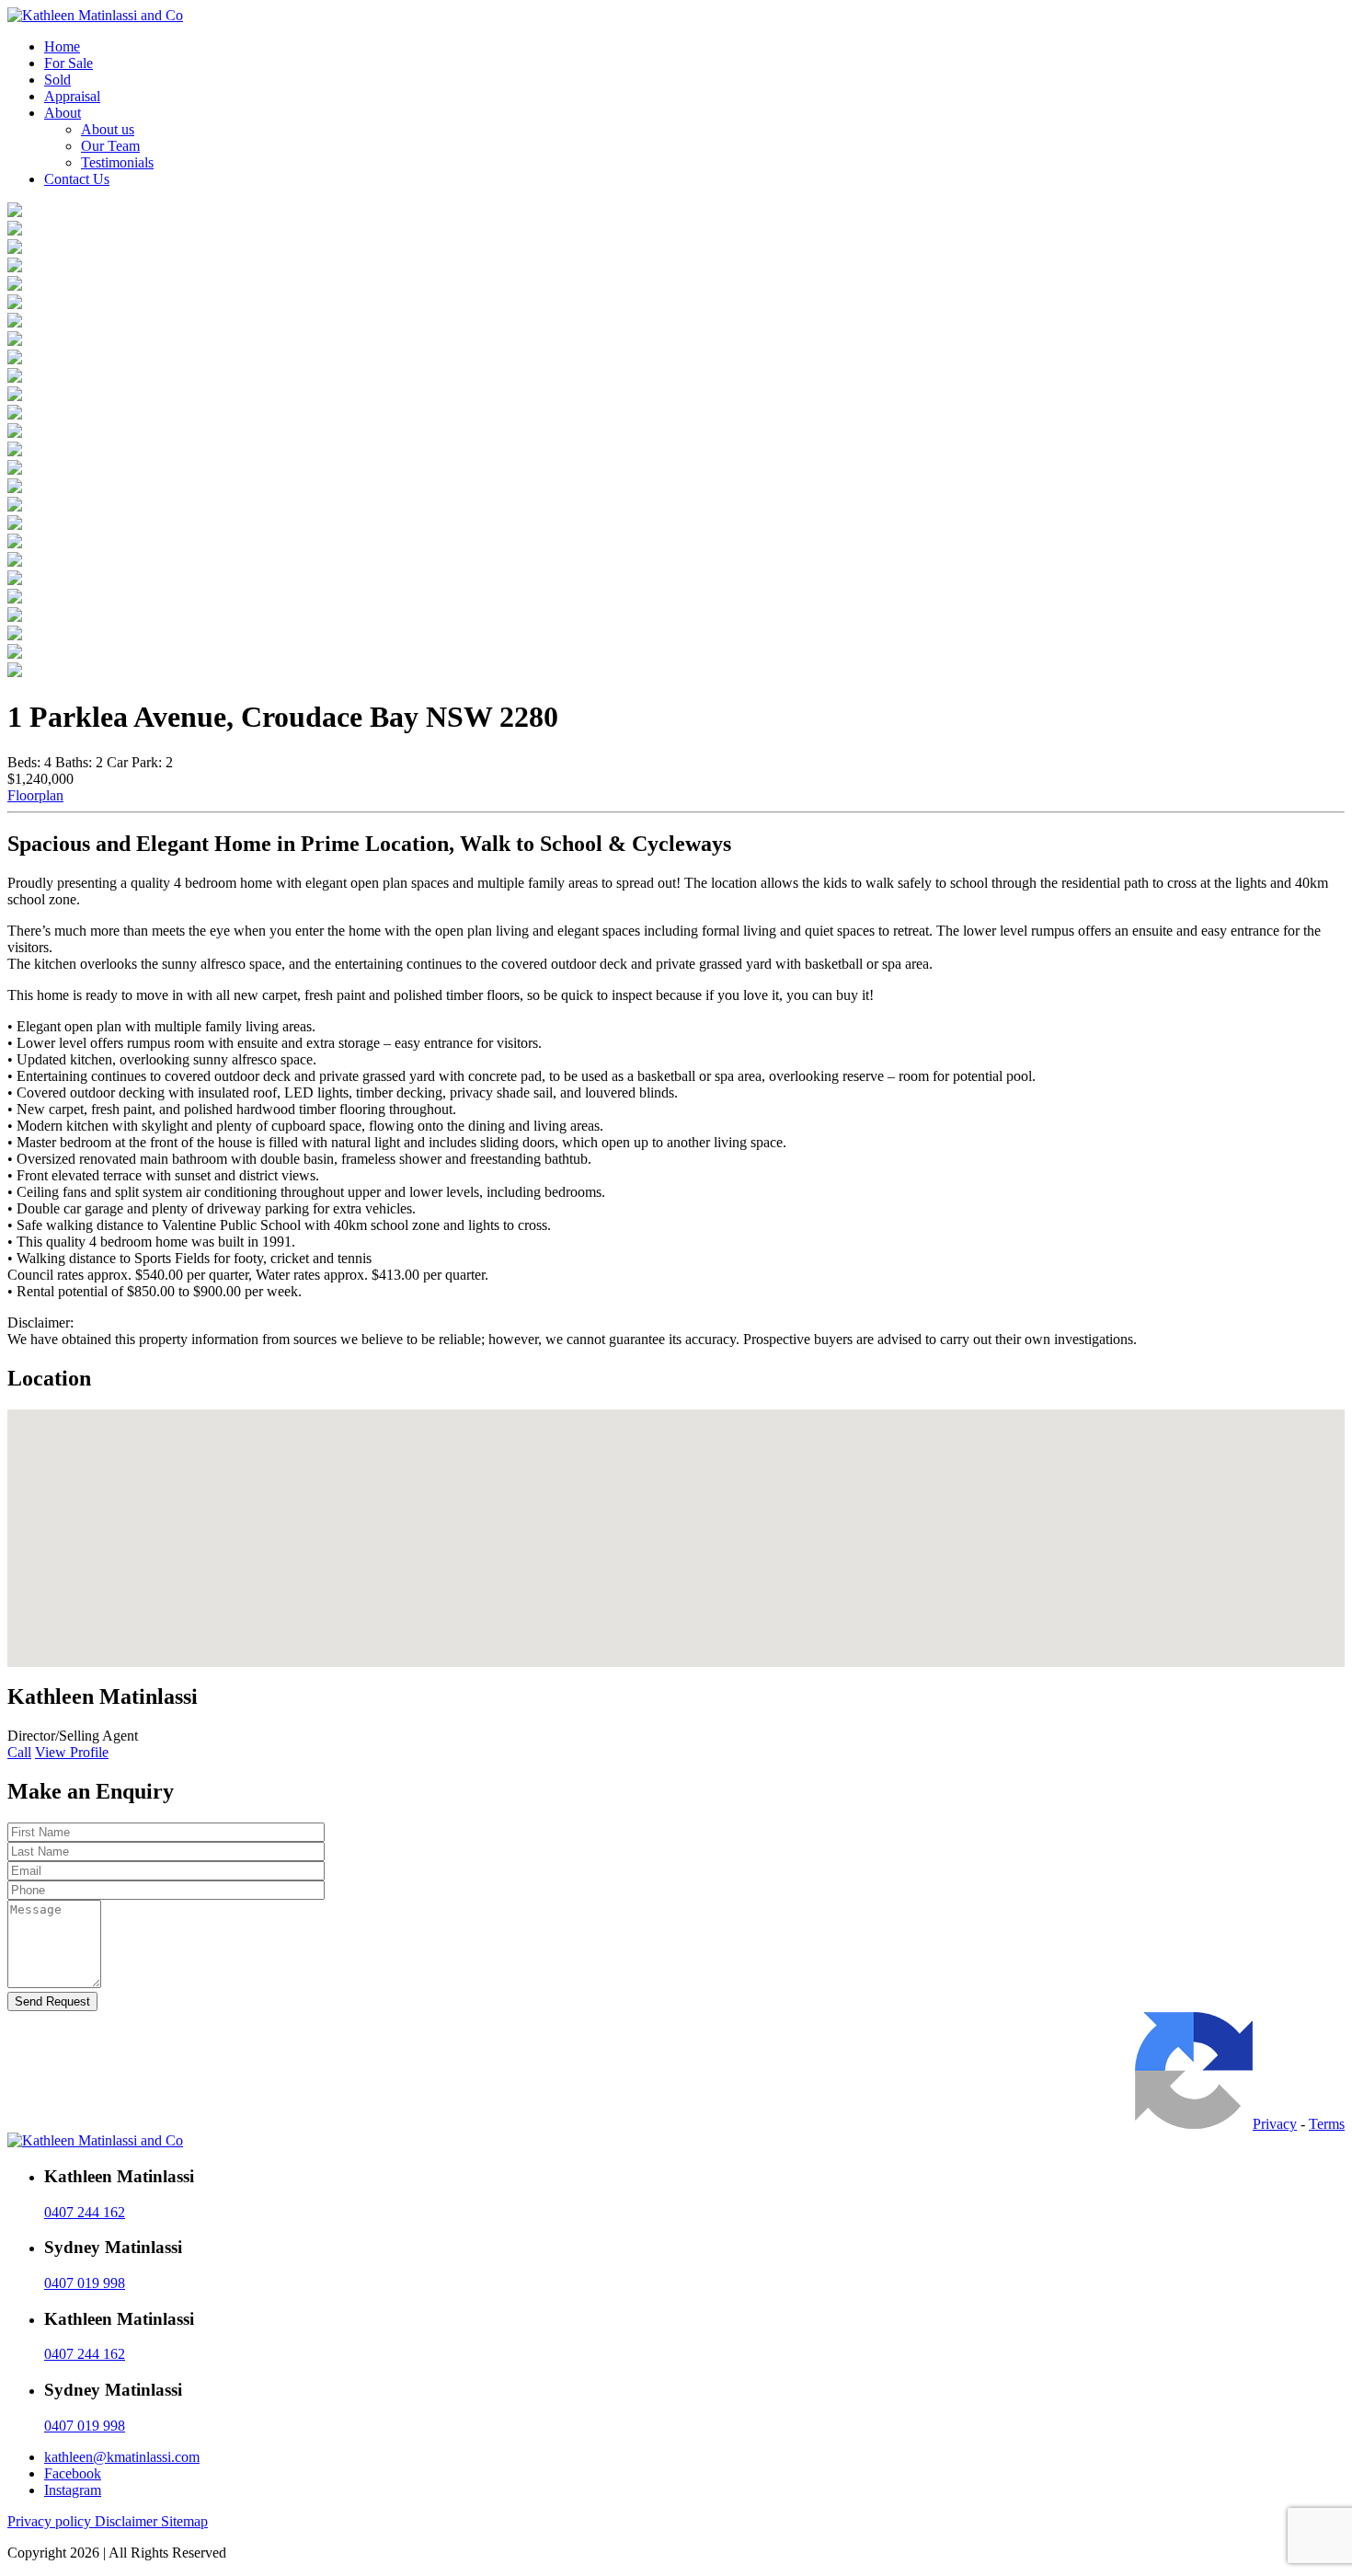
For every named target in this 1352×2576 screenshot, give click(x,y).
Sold (57, 80)
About (63, 113)
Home (62, 46)
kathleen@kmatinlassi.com (122, 2457)
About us (108, 129)
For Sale (69, 63)
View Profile (72, 1752)
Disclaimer (128, 2521)
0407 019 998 (85, 2283)
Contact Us (77, 179)
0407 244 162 (85, 2212)
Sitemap (184, 2521)
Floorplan (35, 795)
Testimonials (117, 162)
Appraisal (72, 96)
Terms (1327, 2124)
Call (19, 1752)
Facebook (73, 2473)
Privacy (1275, 2124)
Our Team (110, 146)
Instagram (73, 2490)
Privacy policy (51, 2521)
